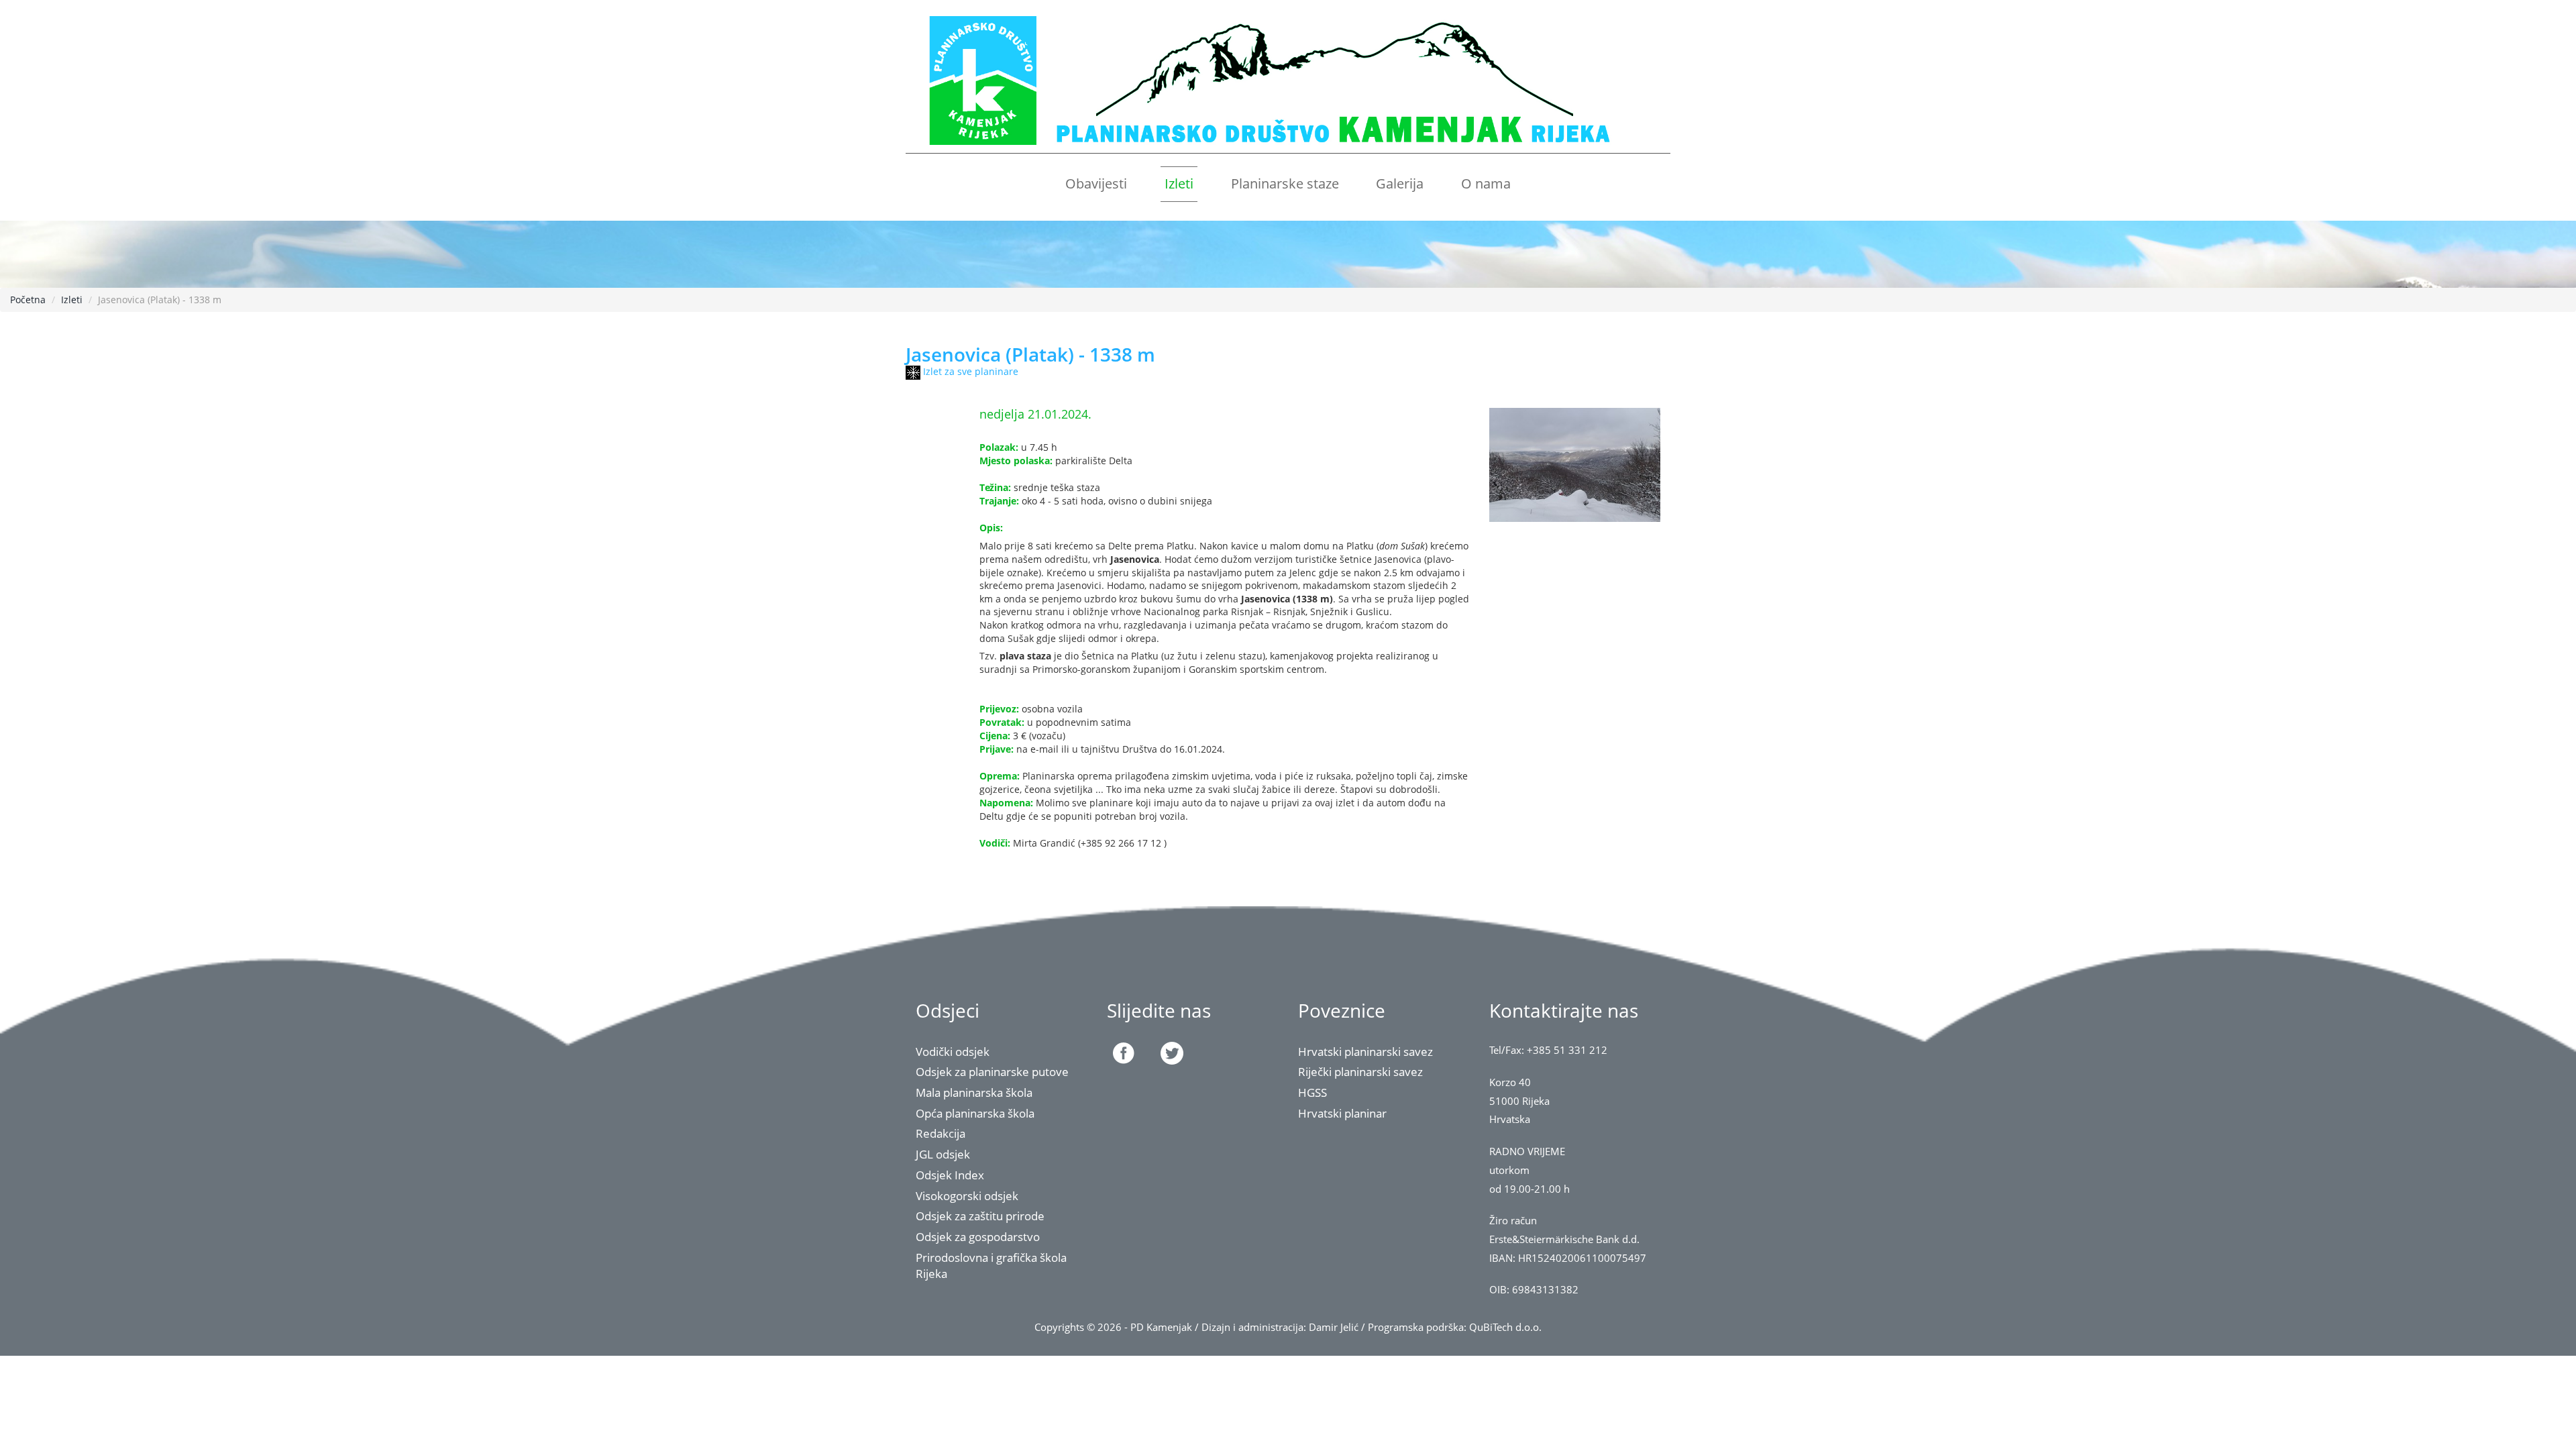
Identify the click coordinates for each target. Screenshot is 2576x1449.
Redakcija (941, 1133)
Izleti (1179, 183)
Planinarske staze (1285, 183)
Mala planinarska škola (974, 1092)
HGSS (1312, 1092)
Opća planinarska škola (975, 1113)
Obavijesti (1096, 183)
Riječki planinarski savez (1360, 1072)
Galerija (1400, 183)
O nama (1486, 183)
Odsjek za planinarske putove (992, 1072)
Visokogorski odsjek (967, 1196)
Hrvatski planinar (1342, 1113)
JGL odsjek (943, 1154)
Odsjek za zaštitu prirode (980, 1216)
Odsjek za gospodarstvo (978, 1237)
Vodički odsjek (953, 1052)
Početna (28, 300)
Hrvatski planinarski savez (1365, 1052)
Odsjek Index (950, 1175)
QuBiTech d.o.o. (1505, 1327)
